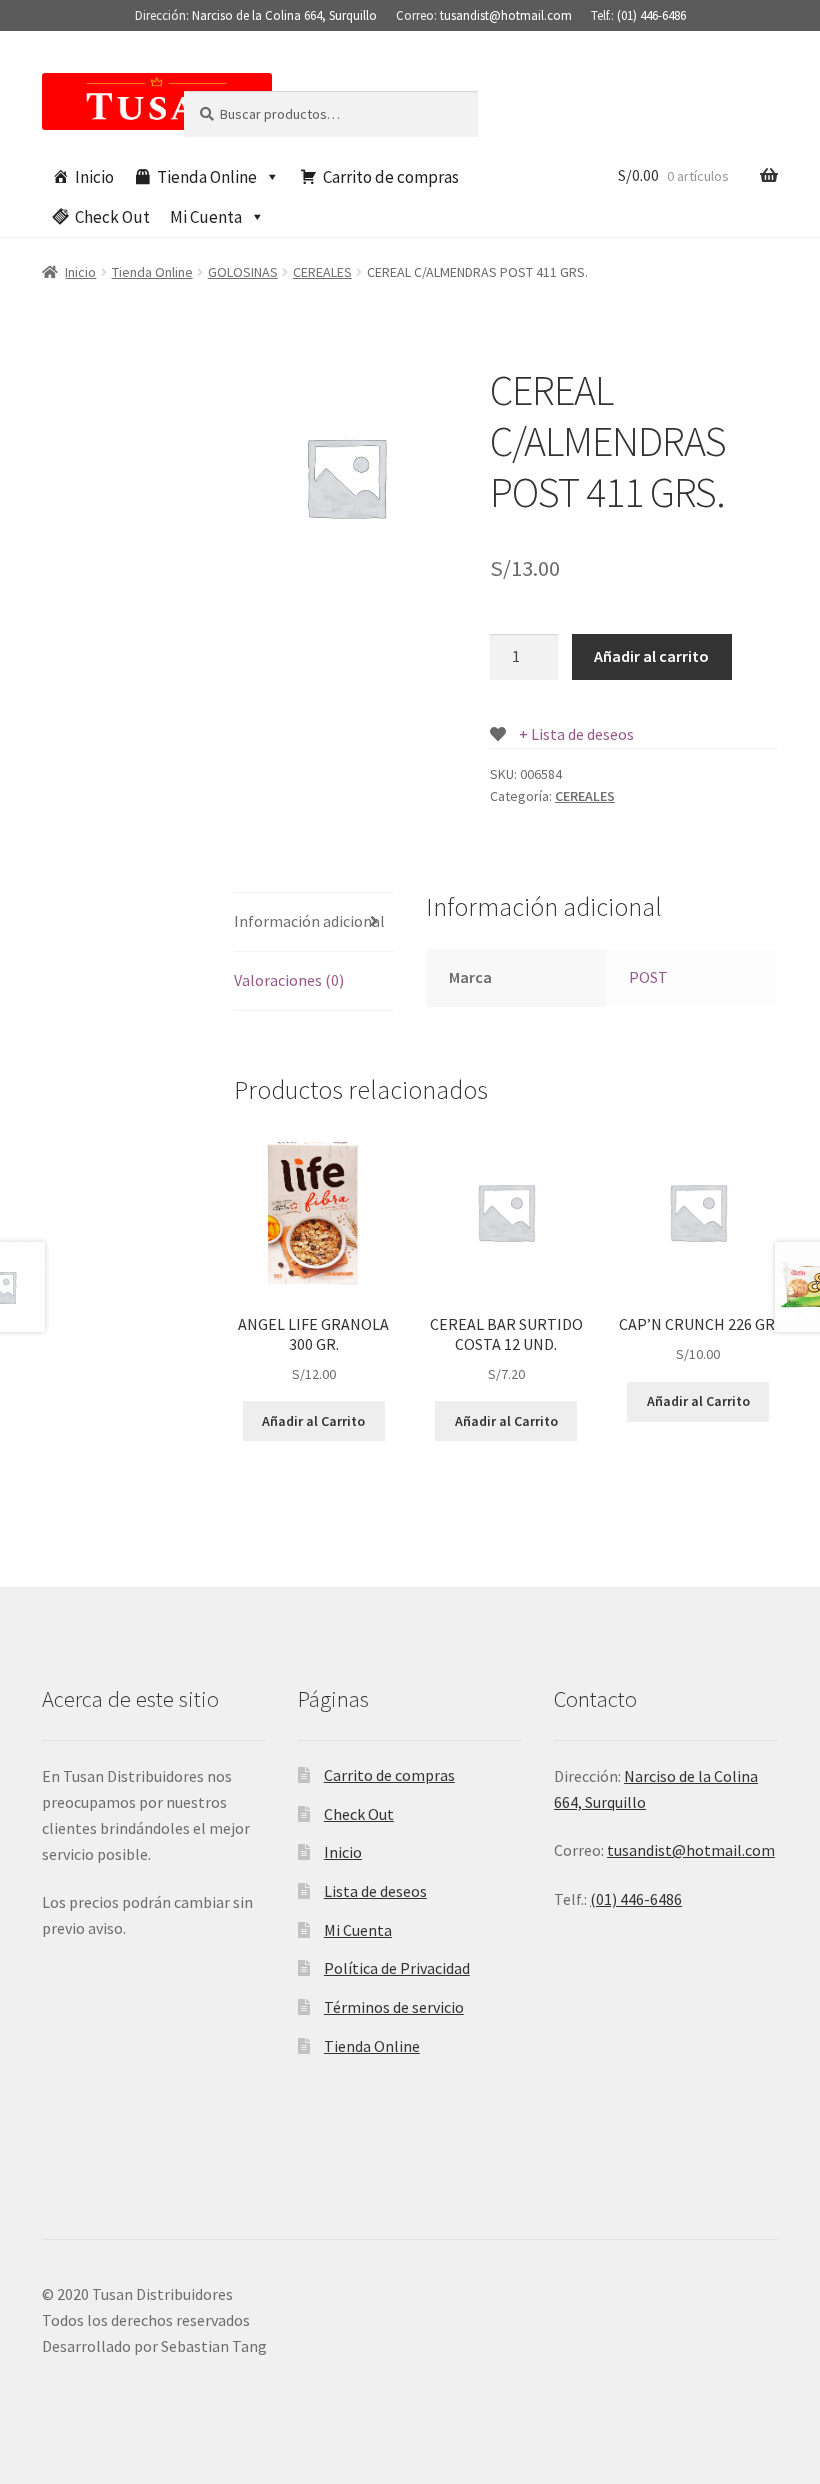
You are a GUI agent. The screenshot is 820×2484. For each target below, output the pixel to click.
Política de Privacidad (397, 1968)
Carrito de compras (391, 177)
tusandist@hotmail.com (506, 15)
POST (648, 977)
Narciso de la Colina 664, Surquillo (284, 15)
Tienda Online (207, 177)
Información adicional (309, 921)
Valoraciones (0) (289, 980)
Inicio (94, 177)
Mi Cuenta (206, 217)
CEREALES (322, 272)
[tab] (314, 922)
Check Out (112, 217)
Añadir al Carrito (313, 1421)
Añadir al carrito (651, 656)
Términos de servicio (394, 2007)
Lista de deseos (375, 1891)
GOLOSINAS (243, 272)
